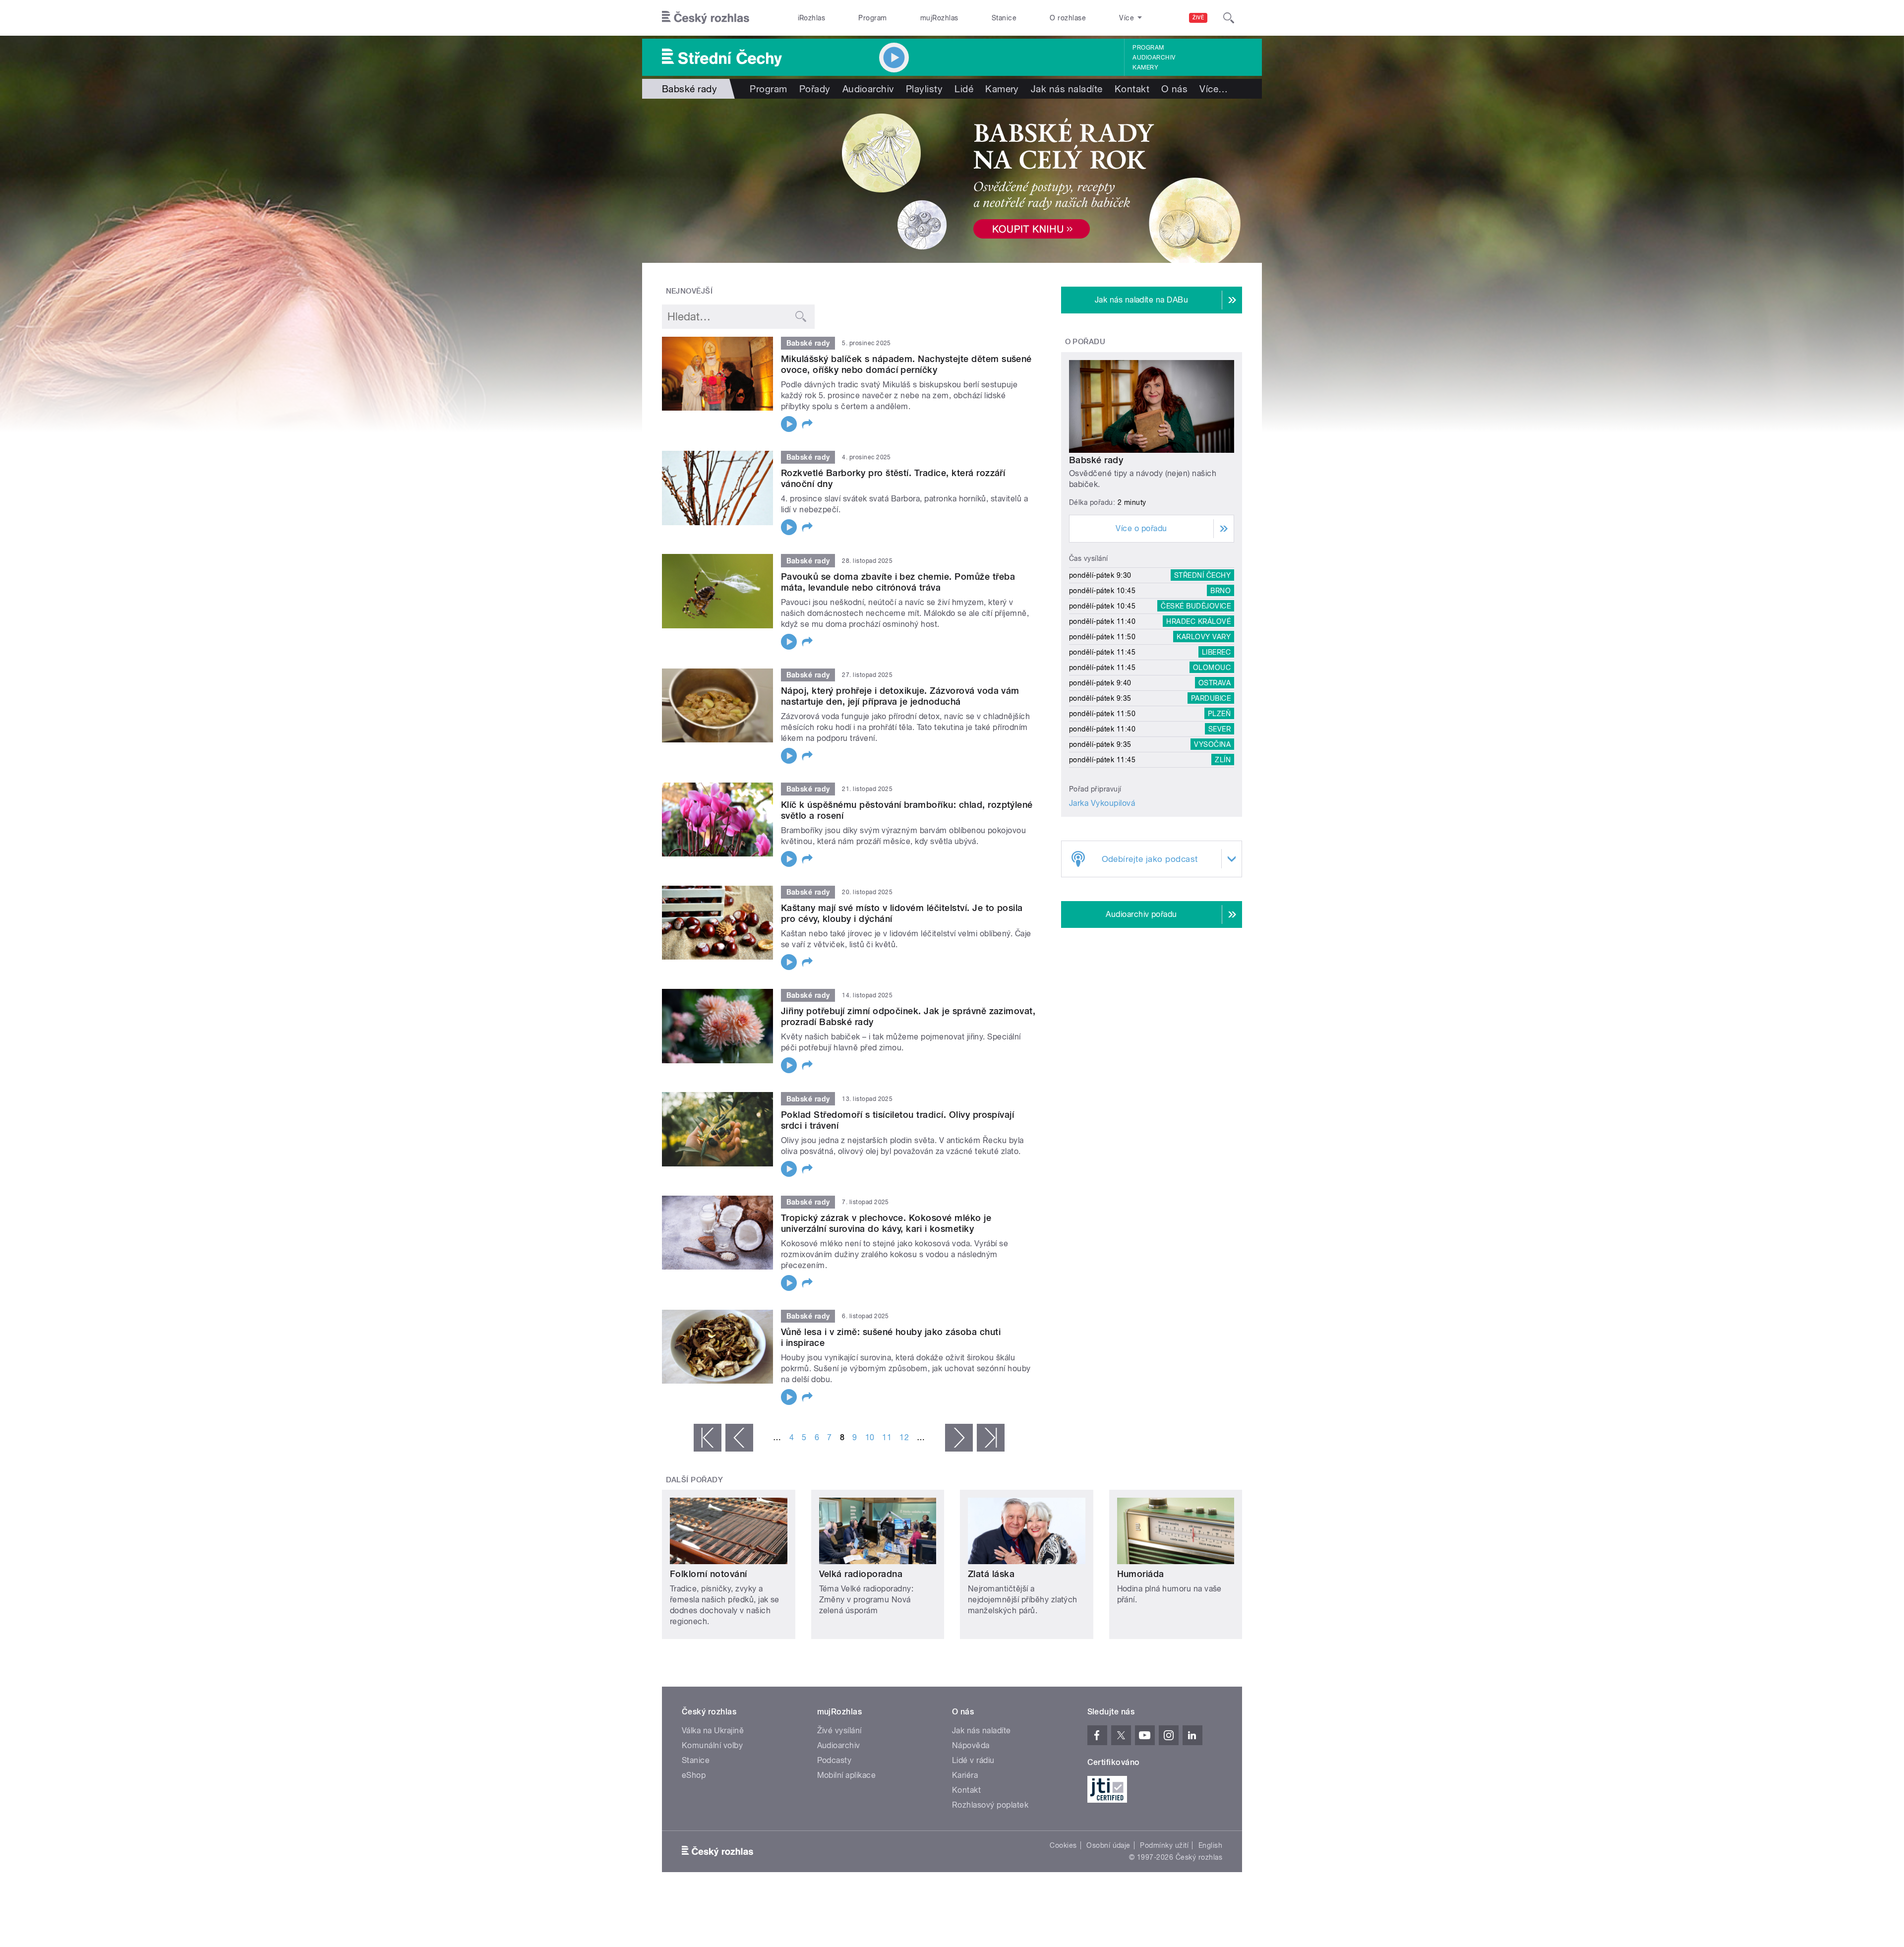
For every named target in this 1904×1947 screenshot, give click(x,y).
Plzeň (1219, 714)
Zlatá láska (991, 1574)
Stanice (1004, 18)
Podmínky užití (1164, 1845)
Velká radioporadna (861, 1574)
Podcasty (834, 1760)
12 (904, 1437)
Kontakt (1132, 89)
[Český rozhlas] (706, 18)
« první (708, 1438)
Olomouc (1212, 668)
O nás (1174, 89)
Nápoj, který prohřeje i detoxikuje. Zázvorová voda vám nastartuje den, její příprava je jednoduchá (900, 696)
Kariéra (965, 1775)
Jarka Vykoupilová (1102, 803)
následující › (959, 1438)
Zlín (1223, 760)
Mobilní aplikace (847, 1775)
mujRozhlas (939, 18)
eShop (694, 1775)
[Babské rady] (952, 181)
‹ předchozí (739, 1438)
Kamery (1145, 67)
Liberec (1216, 652)
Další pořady (695, 1480)
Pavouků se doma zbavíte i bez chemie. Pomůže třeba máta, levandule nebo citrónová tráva (898, 582)
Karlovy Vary (1204, 637)
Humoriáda (1141, 1574)
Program (872, 18)
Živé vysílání (839, 1731)
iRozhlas (812, 18)
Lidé (964, 89)
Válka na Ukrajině (713, 1731)
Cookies (1063, 1845)
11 (887, 1437)
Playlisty (924, 89)
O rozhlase (1068, 18)
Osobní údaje (1108, 1845)
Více (1214, 89)
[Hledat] (1229, 18)
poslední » (991, 1438)
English (1210, 1845)
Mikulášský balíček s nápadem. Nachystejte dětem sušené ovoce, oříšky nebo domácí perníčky (906, 364)
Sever (1220, 729)
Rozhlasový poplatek (990, 1805)
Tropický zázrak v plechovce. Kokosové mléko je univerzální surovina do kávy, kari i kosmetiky (886, 1223)
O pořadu (1085, 342)
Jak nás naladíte (1067, 89)
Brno (1220, 591)
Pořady (815, 89)
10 (870, 1437)
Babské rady (1096, 460)
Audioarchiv (1154, 58)
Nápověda (971, 1745)
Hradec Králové (1198, 621)
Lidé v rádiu (973, 1760)
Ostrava (1215, 683)
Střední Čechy (1202, 575)
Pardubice (1211, 698)
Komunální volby (712, 1745)
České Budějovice (1196, 606)
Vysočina (1212, 744)
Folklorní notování (709, 1574)
